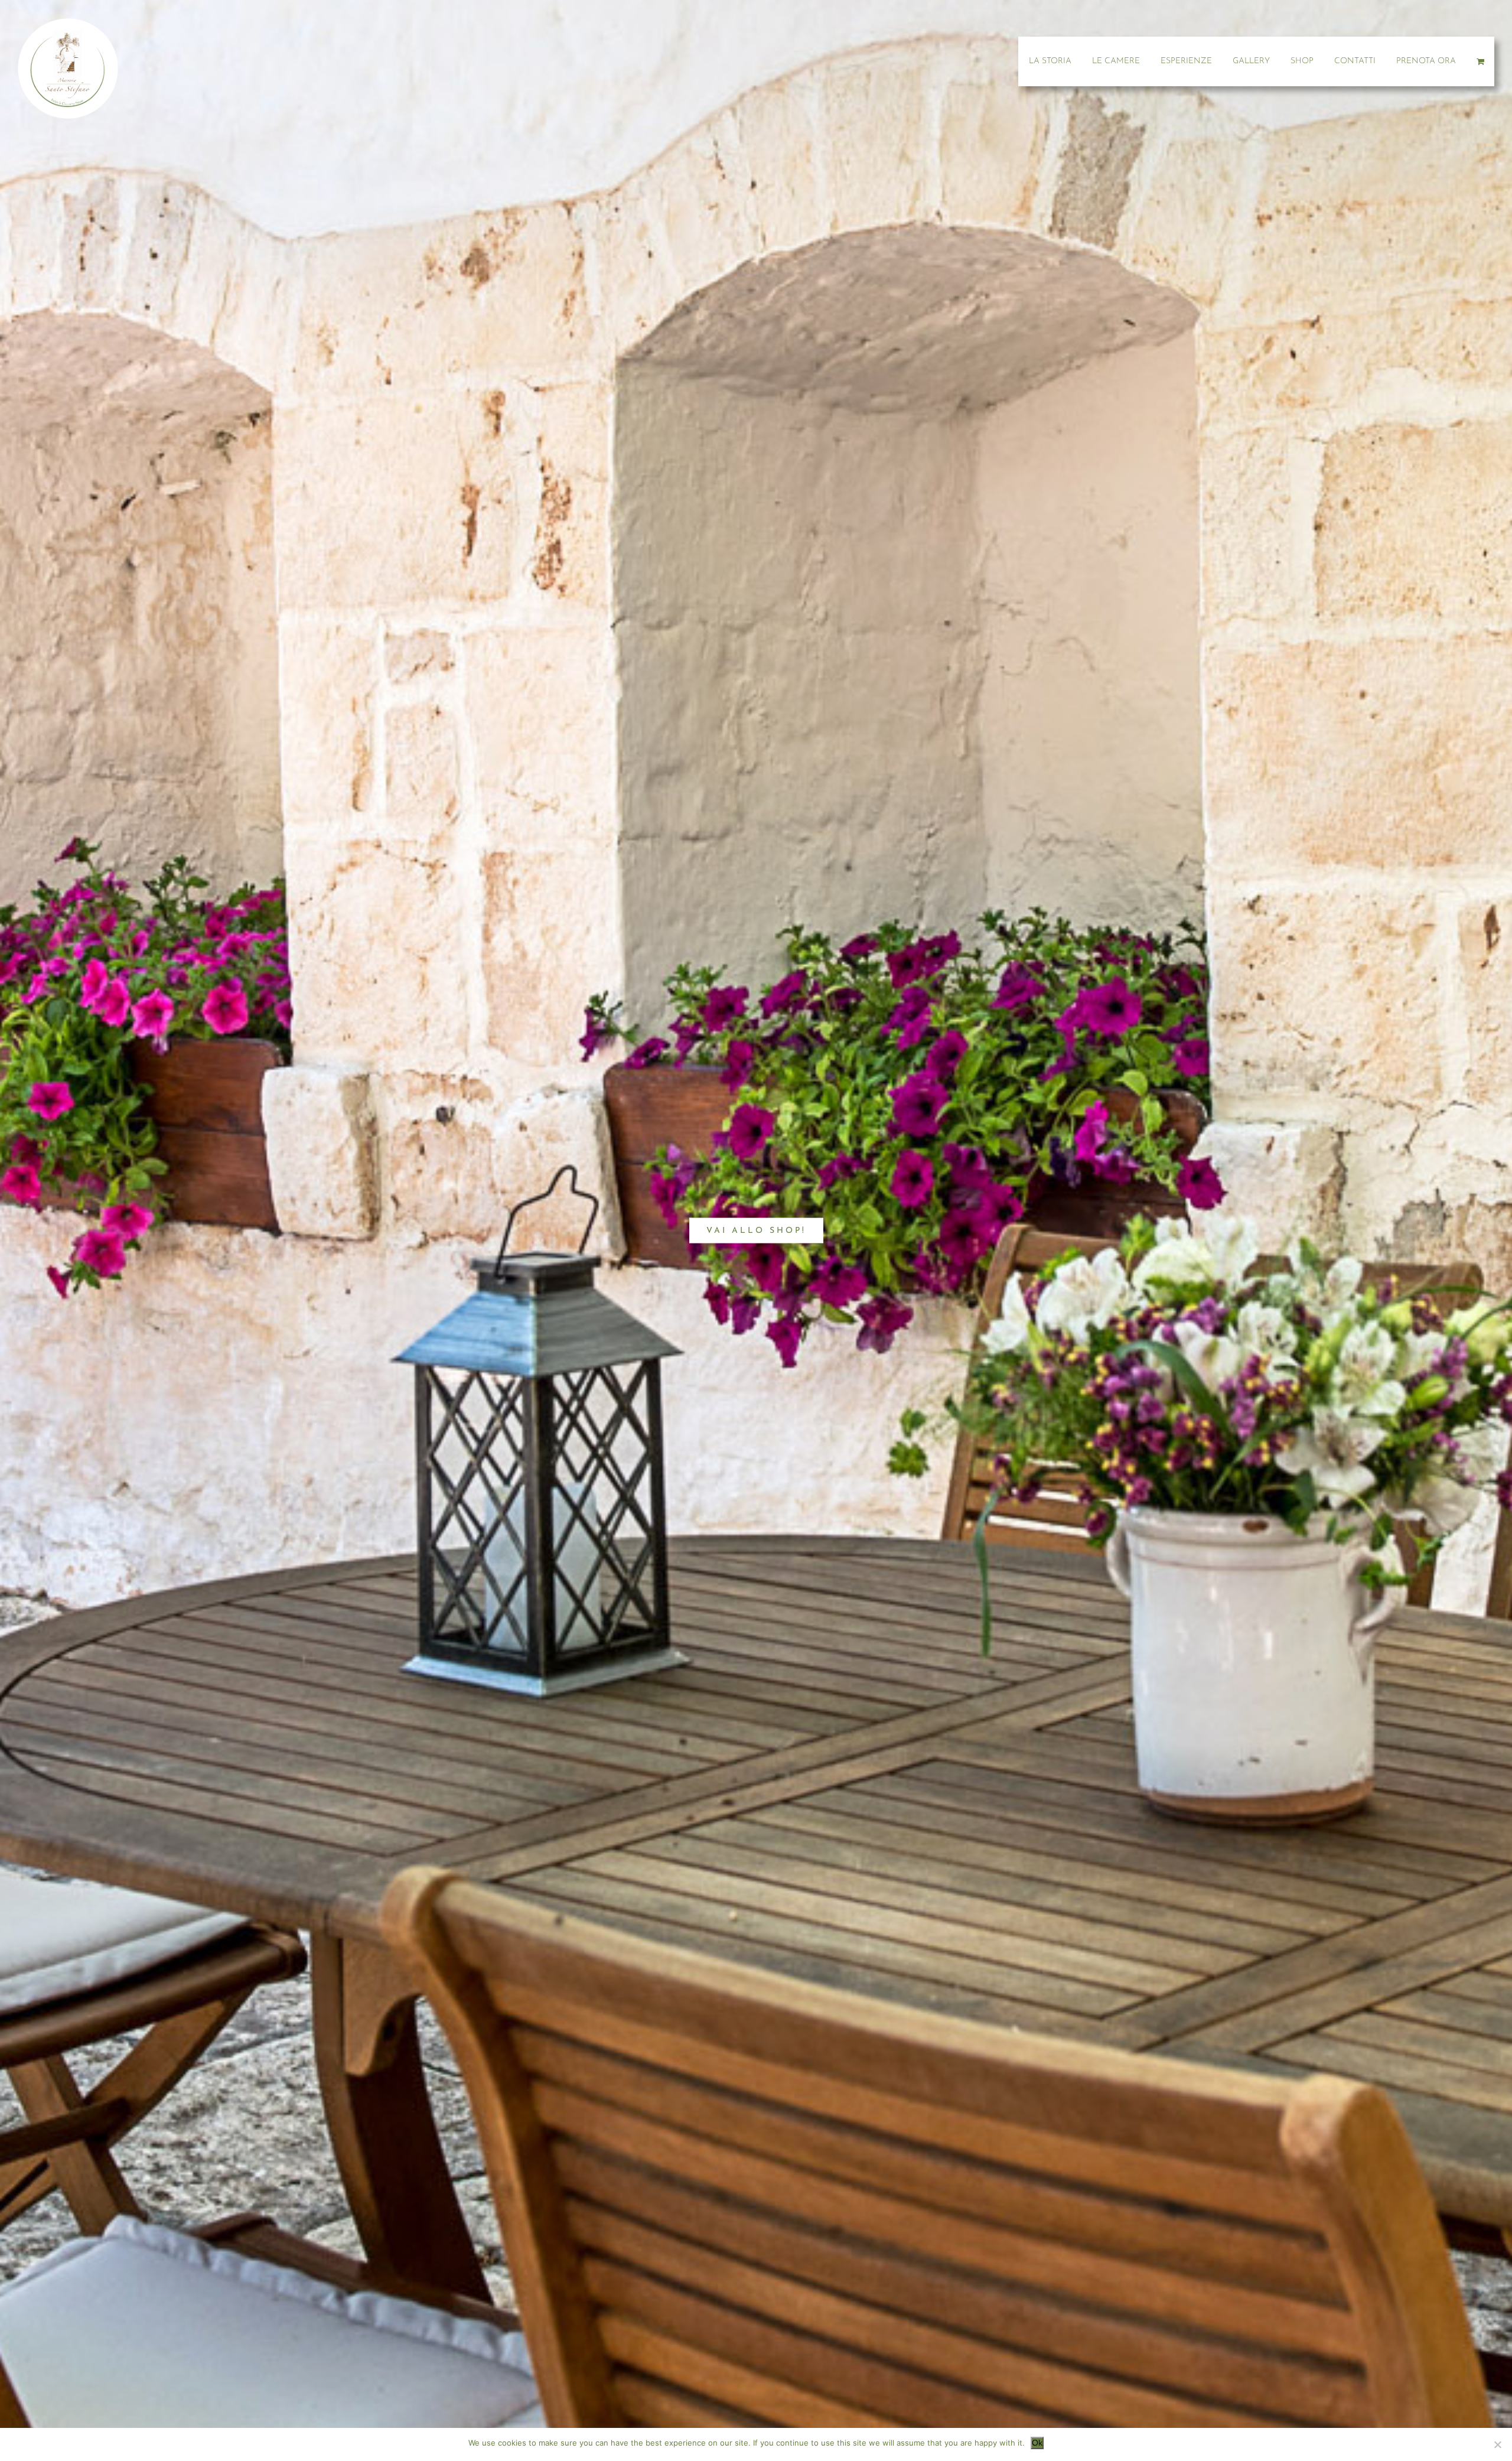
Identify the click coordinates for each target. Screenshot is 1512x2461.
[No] (1497, 2444)
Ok (1037, 2443)
